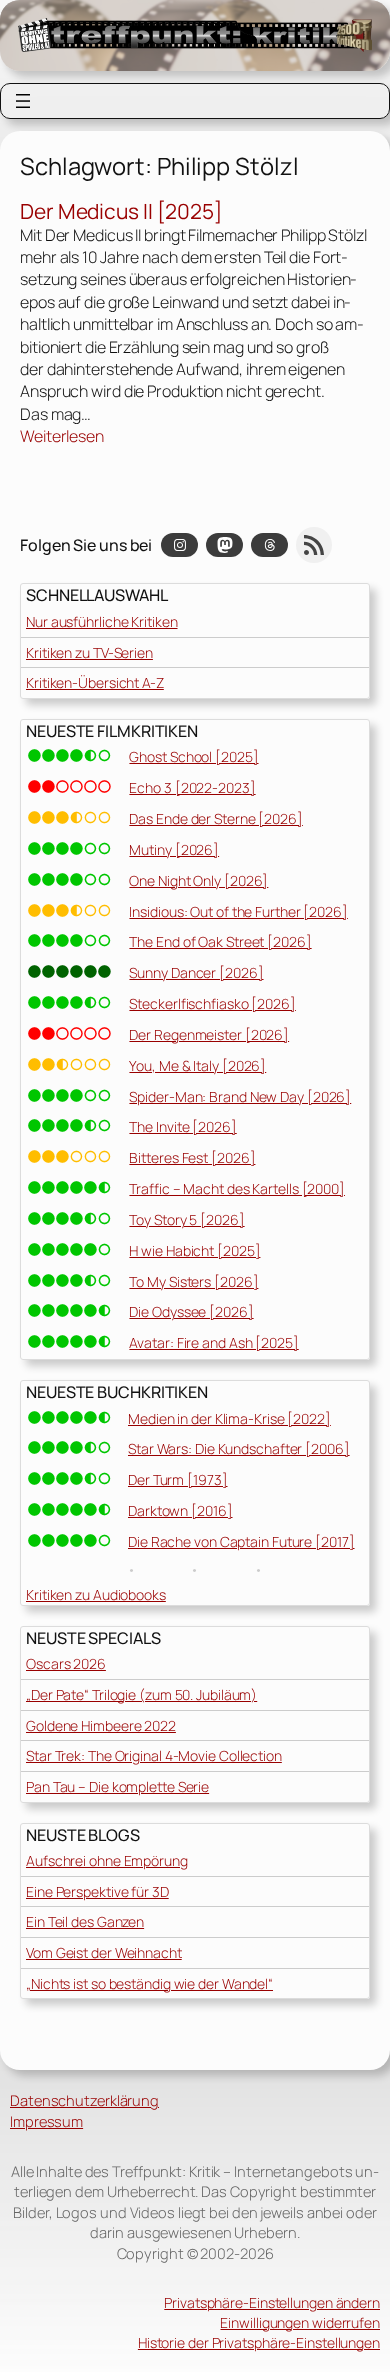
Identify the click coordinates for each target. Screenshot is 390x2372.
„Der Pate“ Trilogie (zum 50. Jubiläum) (141, 1694)
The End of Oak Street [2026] (220, 941)
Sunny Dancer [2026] (196, 972)
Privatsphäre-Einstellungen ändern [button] (272, 2302)
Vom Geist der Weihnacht (104, 1952)
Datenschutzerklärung (84, 2100)
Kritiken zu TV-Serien (89, 652)
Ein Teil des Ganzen (85, 1921)
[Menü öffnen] (23, 101)
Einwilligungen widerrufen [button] (300, 2322)
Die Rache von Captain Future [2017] (241, 1541)
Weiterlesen (62, 436)
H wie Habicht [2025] (194, 1250)
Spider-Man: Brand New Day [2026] (240, 1096)
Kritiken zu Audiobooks (96, 1594)
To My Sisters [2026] (193, 1281)
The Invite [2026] (182, 1126)
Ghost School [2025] (193, 756)
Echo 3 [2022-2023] (192, 787)
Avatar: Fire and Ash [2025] (213, 1342)
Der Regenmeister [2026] (209, 1034)
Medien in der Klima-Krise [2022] (229, 1418)
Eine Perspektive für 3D (97, 1891)
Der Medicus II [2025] (121, 212)
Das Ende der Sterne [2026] (215, 818)
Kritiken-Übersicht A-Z (95, 682)
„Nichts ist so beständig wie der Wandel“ (149, 1983)
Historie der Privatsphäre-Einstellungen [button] (259, 2342)
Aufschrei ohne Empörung (107, 1860)
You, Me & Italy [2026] (197, 1065)
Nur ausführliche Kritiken (102, 621)
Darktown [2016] (180, 1510)
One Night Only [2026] (198, 880)
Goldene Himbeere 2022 (101, 1725)
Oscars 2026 (66, 1663)
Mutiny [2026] (174, 849)
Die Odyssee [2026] (191, 1311)
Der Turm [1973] (178, 1479)
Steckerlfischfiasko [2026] (212, 1003)
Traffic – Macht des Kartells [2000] (237, 1188)
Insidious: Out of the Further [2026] (238, 911)
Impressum (46, 2121)
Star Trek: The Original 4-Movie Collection (154, 1755)
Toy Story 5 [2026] (186, 1219)
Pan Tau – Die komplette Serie (117, 1786)
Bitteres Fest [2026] (192, 1157)
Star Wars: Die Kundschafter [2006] (239, 1448)
